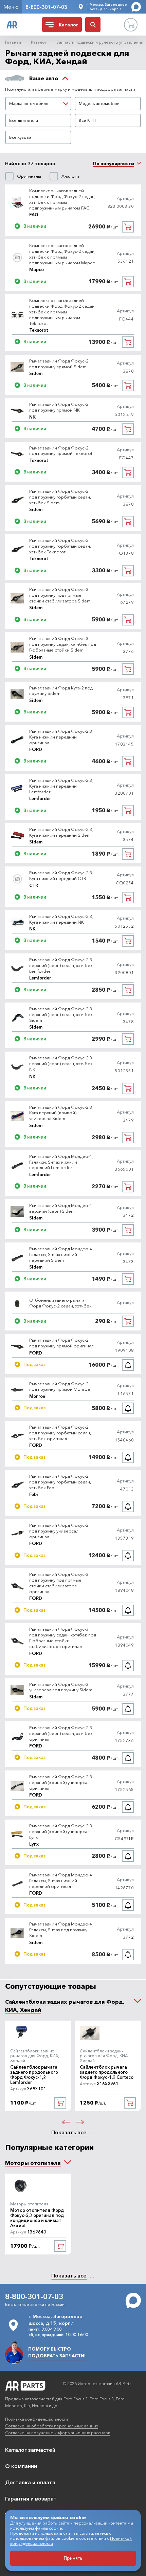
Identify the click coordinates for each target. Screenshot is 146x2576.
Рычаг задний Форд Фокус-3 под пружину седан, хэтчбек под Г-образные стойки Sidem (63, 644)
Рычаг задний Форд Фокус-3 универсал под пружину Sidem (61, 1687)
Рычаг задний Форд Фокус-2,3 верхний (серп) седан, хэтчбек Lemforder (61, 965)
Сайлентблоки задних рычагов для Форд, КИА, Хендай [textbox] (65, 2006)
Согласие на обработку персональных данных (52, 2426)
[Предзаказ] (128, 1365)
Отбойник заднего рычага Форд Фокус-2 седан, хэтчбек (60, 1303)
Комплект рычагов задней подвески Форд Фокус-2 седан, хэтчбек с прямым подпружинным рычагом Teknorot (62, 312)
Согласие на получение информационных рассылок (58, 2433)
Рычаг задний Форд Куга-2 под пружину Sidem (61, 691)
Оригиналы (29, 176)
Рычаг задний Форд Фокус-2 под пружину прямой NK (59, 407)
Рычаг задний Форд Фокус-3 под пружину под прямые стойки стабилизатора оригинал (59, 1583)
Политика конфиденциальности (36, 2419)
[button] (66, 2122)
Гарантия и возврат (31, 2498)
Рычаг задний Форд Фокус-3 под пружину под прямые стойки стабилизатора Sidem (60, 595)
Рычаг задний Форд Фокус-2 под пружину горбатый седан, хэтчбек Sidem (60, 497)
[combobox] (38, 104)
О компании (21, 2466)
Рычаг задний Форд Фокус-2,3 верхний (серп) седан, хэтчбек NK (61, 1063)
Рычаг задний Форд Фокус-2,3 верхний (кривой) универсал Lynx (61, 1831)
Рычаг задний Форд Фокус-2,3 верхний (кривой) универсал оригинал (61, 1782)
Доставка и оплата (30, 2482)
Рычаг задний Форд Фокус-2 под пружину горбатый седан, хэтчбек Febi (60, 1482)
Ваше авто (44, 78)
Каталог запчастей (30, 2450)
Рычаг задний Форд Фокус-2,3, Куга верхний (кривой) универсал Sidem (61, 1113)
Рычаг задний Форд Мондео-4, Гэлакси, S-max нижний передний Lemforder (61, 1162)
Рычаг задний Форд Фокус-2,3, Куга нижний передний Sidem (61, 832)
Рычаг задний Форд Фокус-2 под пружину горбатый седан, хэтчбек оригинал (60, 1433)
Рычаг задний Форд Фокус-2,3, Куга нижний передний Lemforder (61, 786)
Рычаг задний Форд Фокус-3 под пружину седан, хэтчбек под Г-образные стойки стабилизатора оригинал (63, 1638)
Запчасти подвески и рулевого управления (100, 42)
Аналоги (70, 176)
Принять (73, 2558)
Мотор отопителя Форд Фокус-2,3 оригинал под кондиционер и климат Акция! (37, 2218)
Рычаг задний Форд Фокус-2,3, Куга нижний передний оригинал (61, 737)
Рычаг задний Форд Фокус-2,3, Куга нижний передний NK (61, 919)
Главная (13, 42)
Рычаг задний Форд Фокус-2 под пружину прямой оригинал (61, 1343)
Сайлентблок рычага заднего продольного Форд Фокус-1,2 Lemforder (34, 2075)
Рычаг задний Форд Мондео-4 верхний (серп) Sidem (61, 1208)
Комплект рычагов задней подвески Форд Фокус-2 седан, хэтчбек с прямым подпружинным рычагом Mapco (62, 254)
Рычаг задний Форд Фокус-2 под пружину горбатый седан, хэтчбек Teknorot (60, 546)
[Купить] (128, 227)
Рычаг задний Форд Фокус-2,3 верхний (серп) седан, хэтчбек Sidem (61, 1014)
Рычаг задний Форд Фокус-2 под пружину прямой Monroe (60, 1386)
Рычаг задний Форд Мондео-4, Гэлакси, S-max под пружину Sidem (61, 1930)
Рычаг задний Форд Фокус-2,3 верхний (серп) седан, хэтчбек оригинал (61, 1733)
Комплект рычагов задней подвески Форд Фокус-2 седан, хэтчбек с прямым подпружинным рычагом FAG (62, 199)
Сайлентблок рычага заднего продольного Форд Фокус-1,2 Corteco (107, 2072)
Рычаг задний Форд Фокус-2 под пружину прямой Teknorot (61, 451)
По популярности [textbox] (114, 163)
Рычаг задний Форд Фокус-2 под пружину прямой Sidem (59, 364)
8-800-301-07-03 (46, 7)
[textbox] (38, 104)
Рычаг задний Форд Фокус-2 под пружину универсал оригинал (59, 1531)
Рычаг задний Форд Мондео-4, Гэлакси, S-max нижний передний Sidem (61, 1254)
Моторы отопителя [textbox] (33, 2163)
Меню (11, 7)
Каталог (39, 42)
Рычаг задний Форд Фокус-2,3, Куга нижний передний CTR (61, 875)
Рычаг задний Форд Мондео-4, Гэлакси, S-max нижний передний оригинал (61, 1880)
